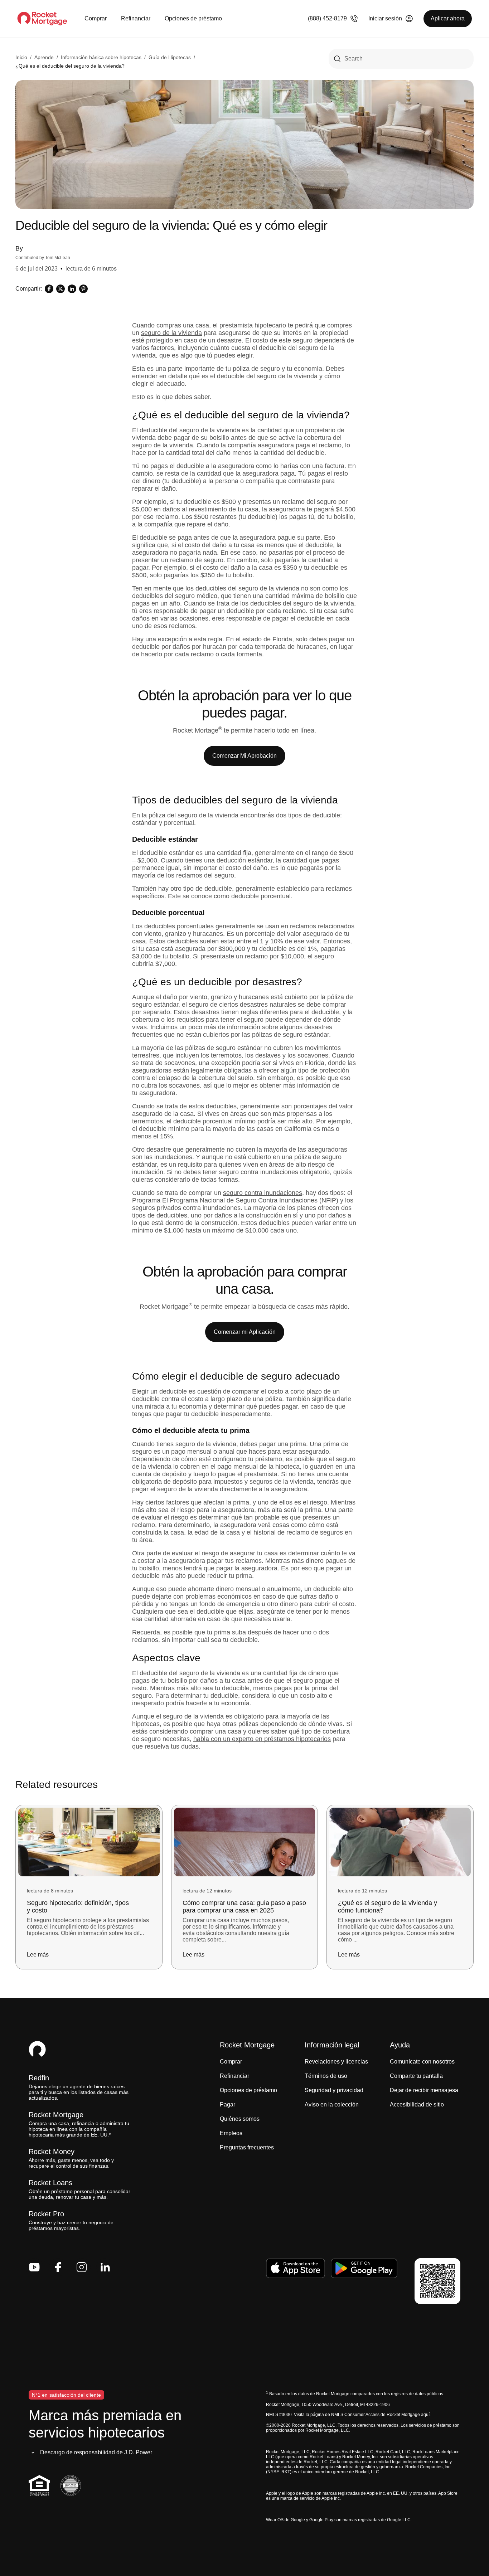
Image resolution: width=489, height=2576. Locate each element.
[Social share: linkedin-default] (72, 289)
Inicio (21, 57)
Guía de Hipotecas (170, 57)
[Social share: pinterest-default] (83, 289)
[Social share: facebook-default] (49, 289)
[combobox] (401, 59)
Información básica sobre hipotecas (101, 57)
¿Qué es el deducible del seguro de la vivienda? (70, 66)
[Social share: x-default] (60, 289)
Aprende (44, 57)
